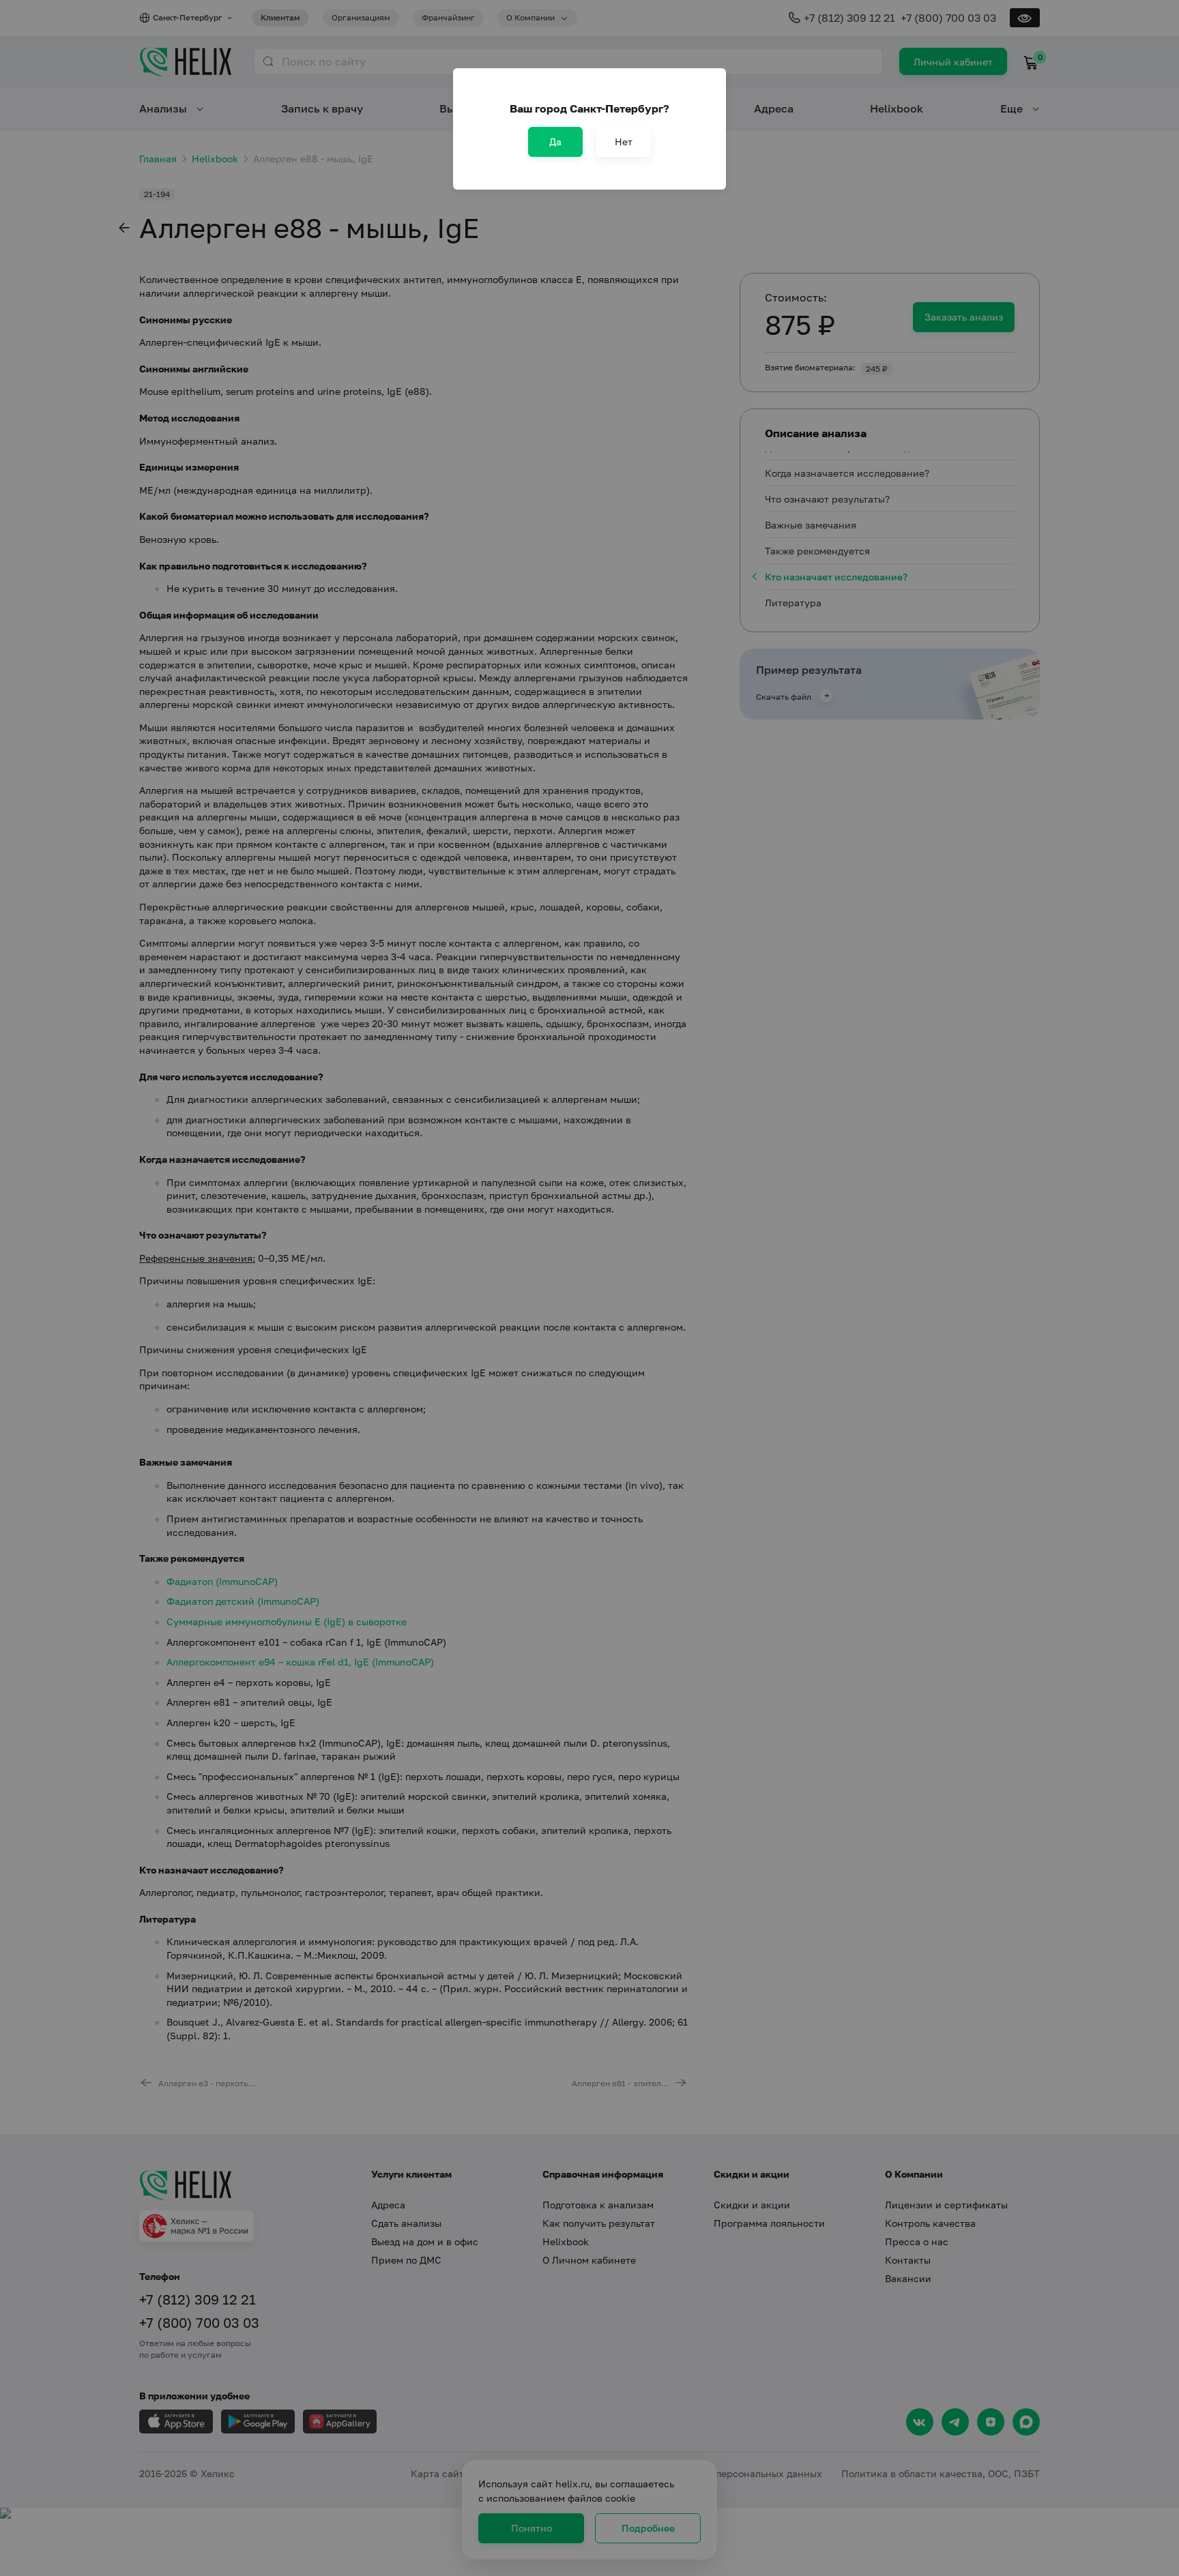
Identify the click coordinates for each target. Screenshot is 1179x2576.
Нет (624, 142)
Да (555, 142)
